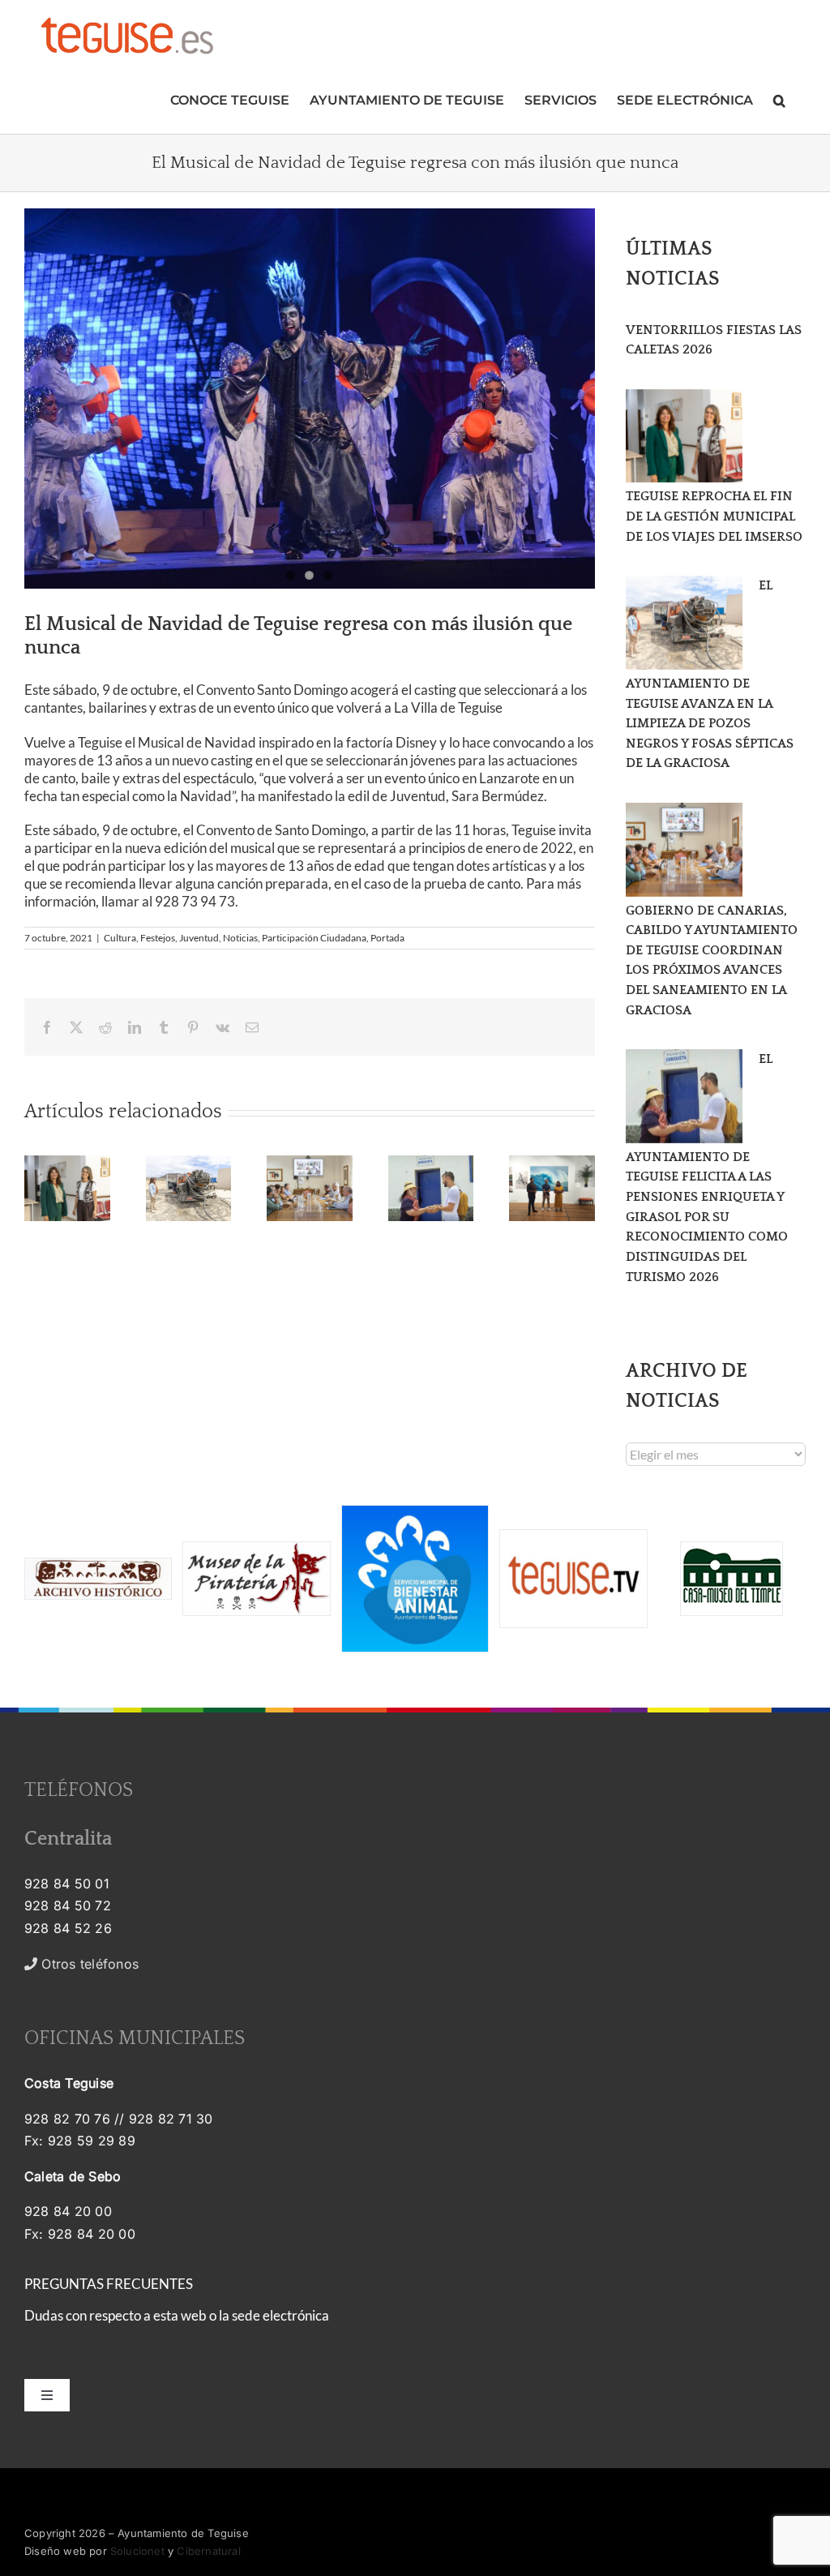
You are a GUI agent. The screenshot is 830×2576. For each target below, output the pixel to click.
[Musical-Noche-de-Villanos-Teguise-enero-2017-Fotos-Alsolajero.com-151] (310, 399)
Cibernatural (208, 2551)
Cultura (120, 938)
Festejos (158, 938)
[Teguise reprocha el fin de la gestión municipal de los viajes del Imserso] (684, 436)
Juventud (199, 938)
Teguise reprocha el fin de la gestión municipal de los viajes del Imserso (714, 516)
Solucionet (137, 2551)
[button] (779, 99)
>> (99, 1964)
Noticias (240, 938)
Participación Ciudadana (314, 938)
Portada (387, 938)
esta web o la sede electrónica (241, 2315)
